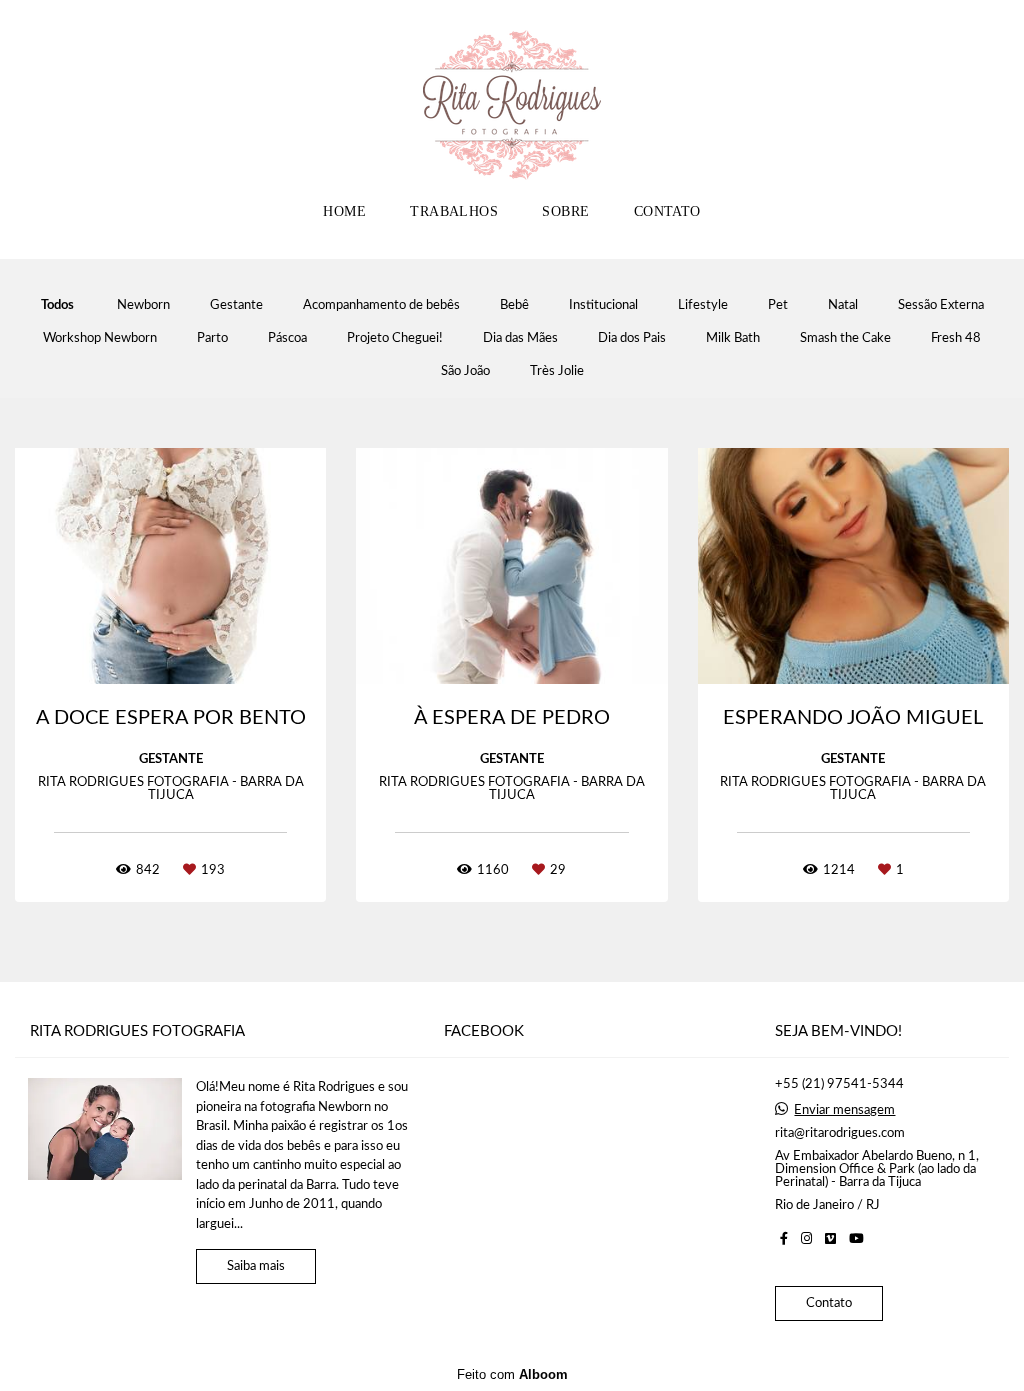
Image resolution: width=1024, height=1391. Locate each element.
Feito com (512, 1374)
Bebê (514, 305)
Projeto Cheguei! (395, 338)
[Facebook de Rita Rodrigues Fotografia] (784, 1239)
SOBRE (565, 211)
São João (465, 371)
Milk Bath (733, 338)
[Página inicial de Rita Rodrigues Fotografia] (512, 95)
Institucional (603, 305)
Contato (829, 1303)
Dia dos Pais (632, 338)
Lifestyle (703, 305)
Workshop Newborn (100, 338)
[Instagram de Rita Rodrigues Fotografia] (806, 1239)
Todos (57, 305)
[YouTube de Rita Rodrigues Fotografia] (856, 1239)
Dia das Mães (520, 338)
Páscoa (287, 338)
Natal (843, 305)
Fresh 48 (956, 338)
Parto (212, 338)
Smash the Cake (845, 338)
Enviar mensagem (844, 1110)
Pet (778, 305)
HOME (344, 211)
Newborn (143, 305)
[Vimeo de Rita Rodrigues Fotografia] (830, 1239)
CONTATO (667, 211)
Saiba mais (256, 1266)
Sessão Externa (941, 305)
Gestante (236, 305)
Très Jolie (557, 371)
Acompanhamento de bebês (381, 305)
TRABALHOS (454, 211)
